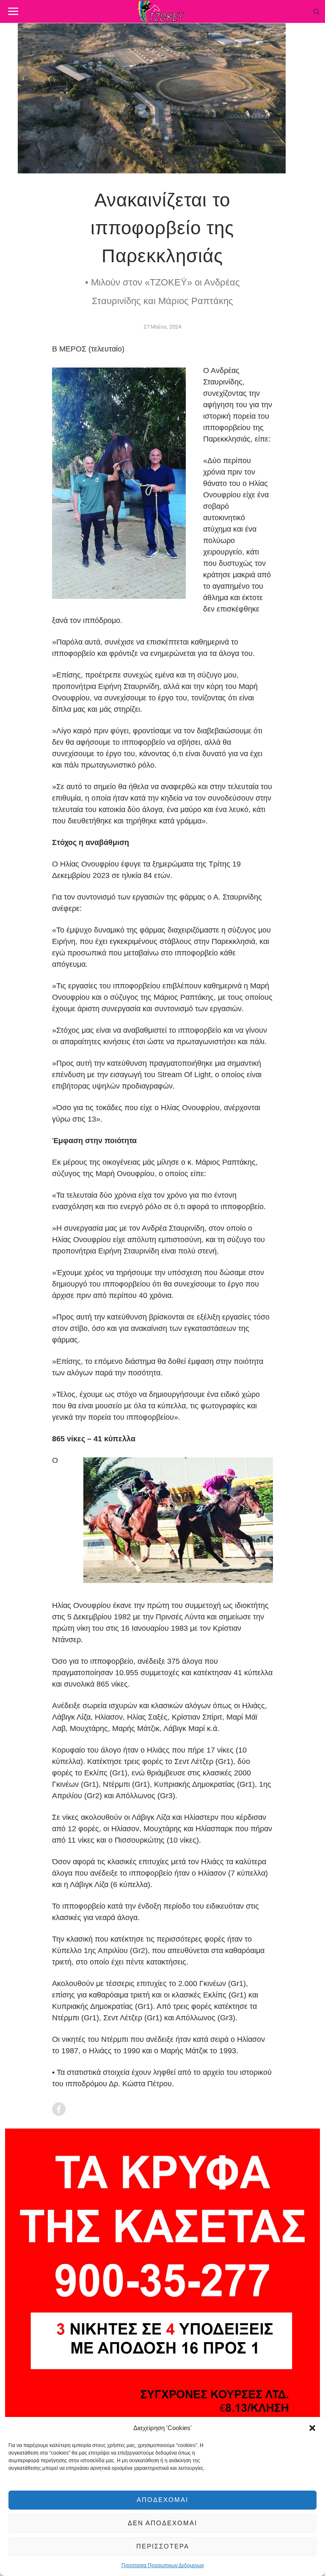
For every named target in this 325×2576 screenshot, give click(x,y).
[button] (312, 2428)
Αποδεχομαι (162, 2500)
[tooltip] (59, 2109)
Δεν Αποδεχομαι (162, 2523)
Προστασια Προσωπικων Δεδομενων (163, 2565)
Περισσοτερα (163, 2546)
